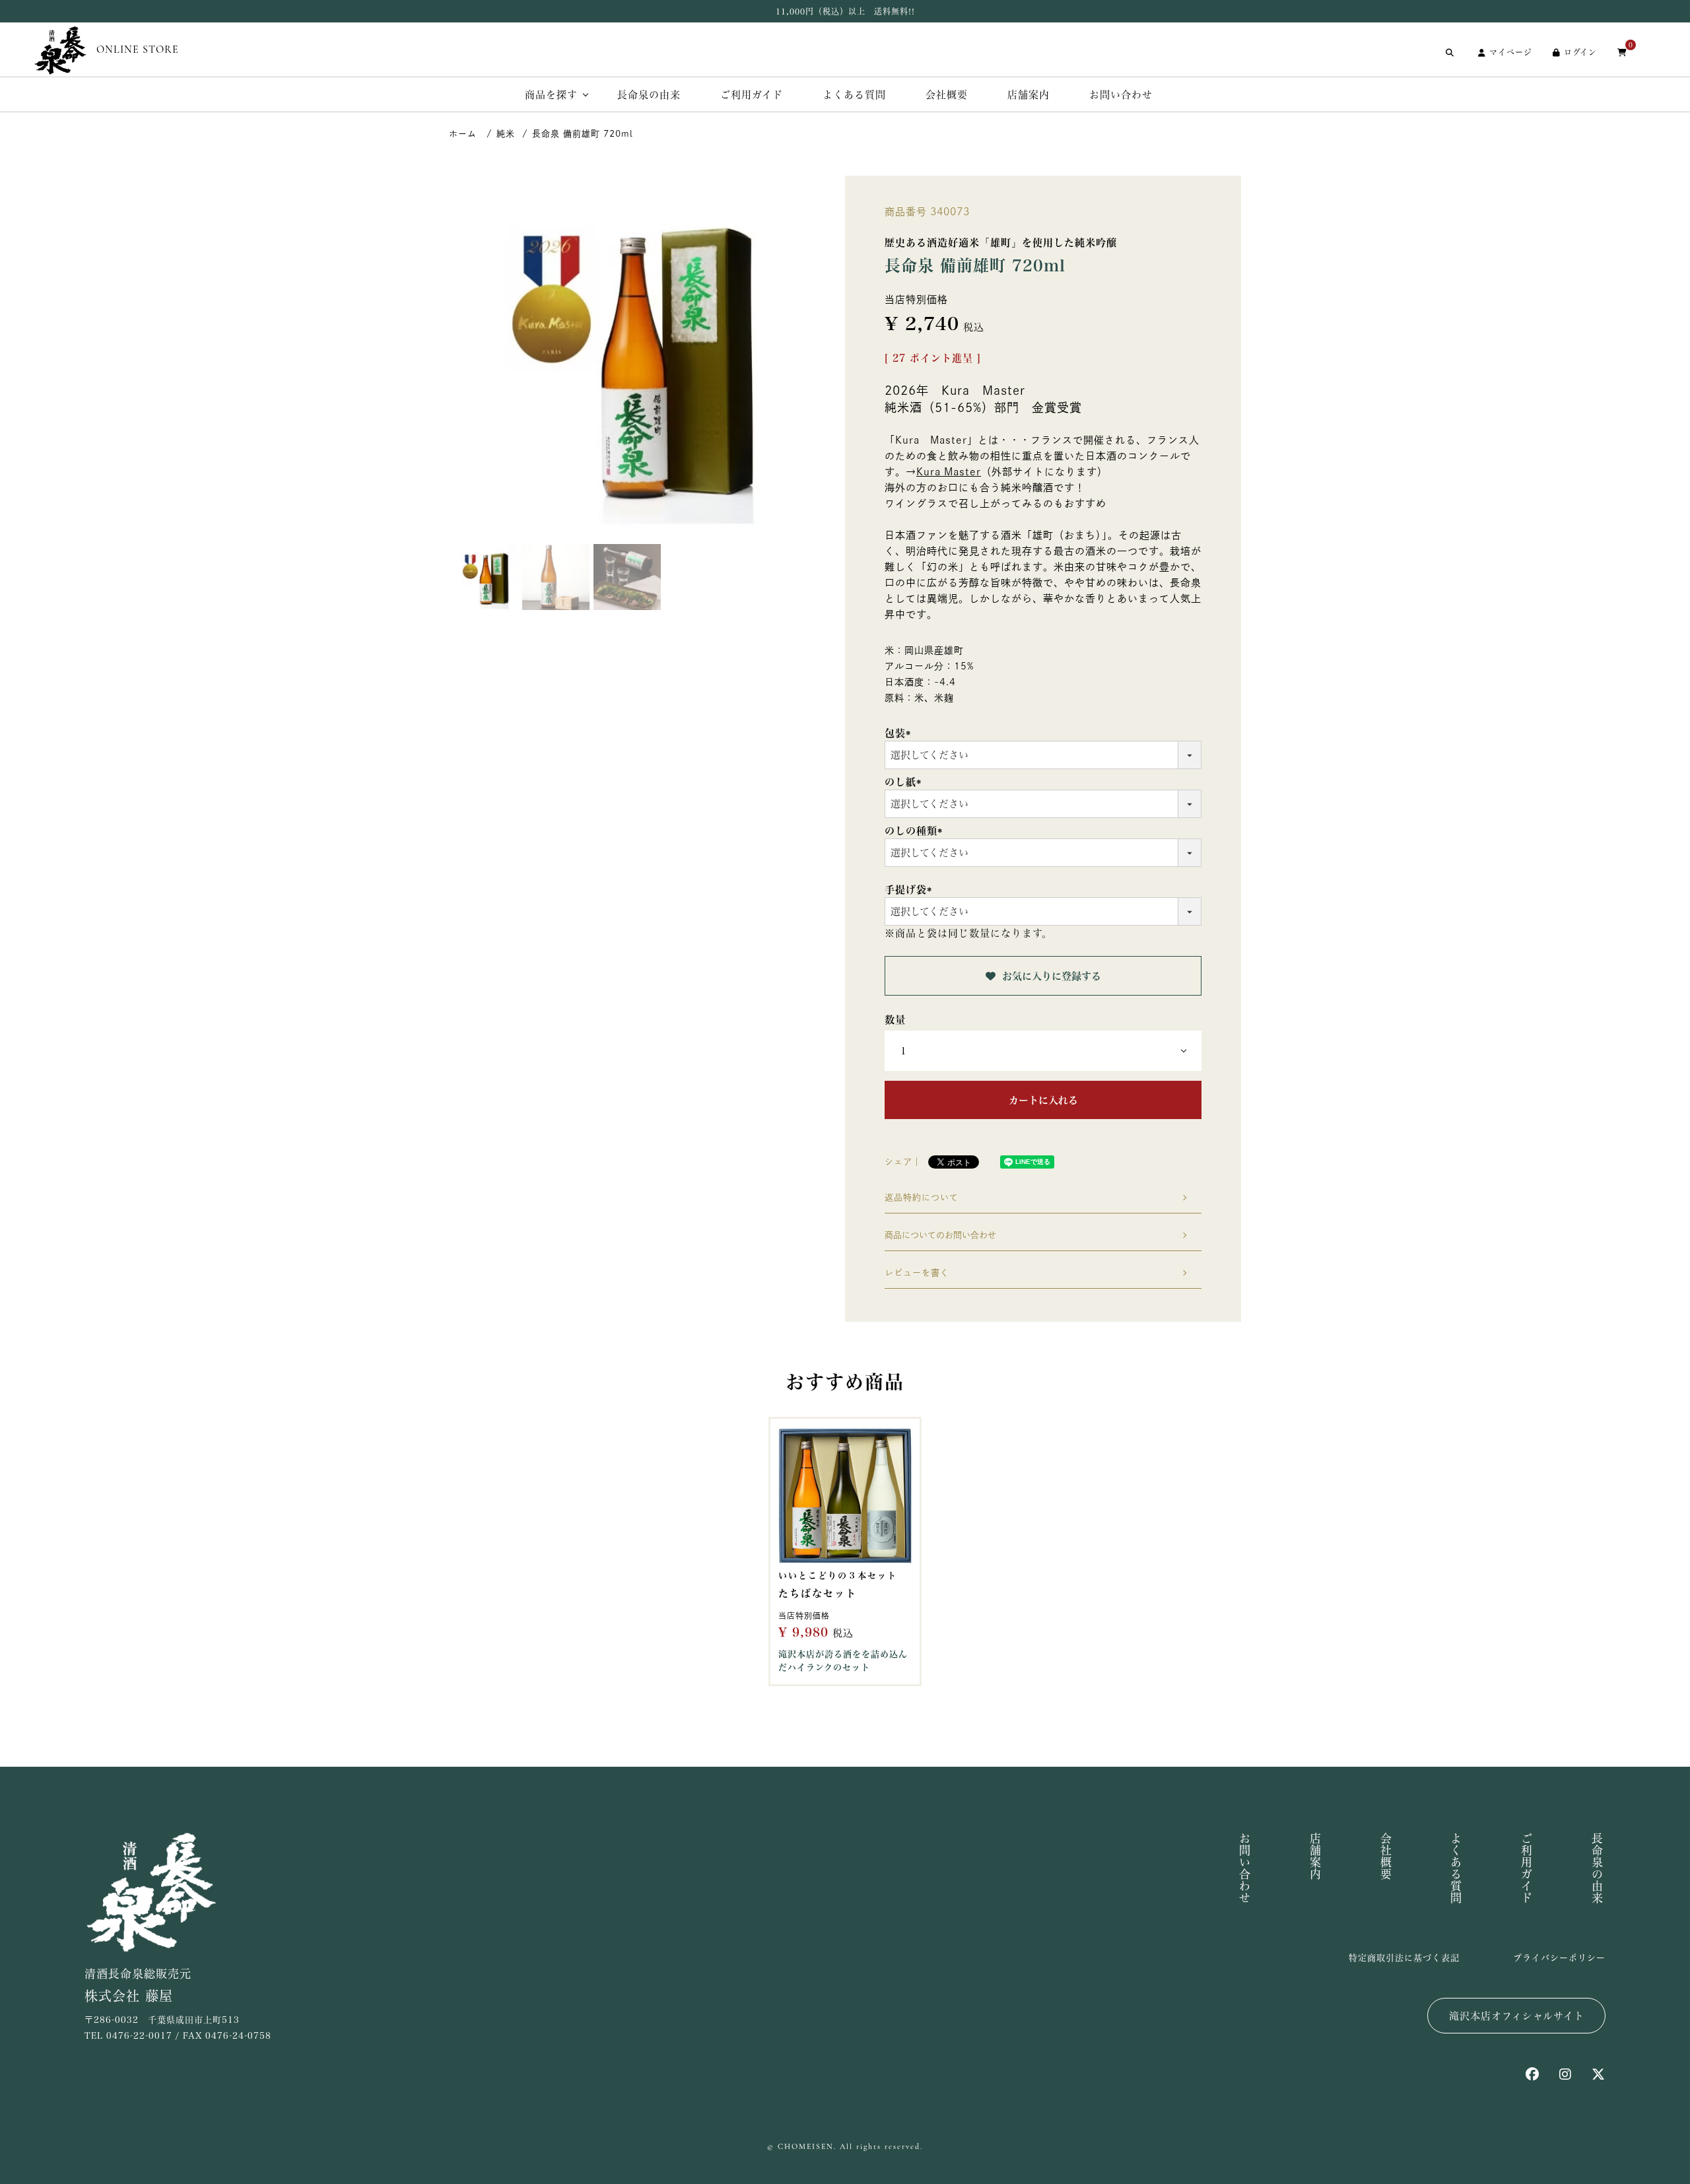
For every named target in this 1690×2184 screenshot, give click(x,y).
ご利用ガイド (752, 95)
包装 (900, 733)
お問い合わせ (1121, 95)
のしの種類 (916, 831)
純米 (506, 134)
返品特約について (922, 1197)
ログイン (1580, 52)
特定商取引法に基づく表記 (1404, 1958)
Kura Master (949, 472)
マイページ (1511, 52)
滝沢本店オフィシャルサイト (1517, 2016)
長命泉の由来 (649, 95)
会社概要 (947, 95)
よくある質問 (854, 95)
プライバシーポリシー (1559, 1958)
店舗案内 (1029, 95)
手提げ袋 (911, 890)
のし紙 (905, 782)
